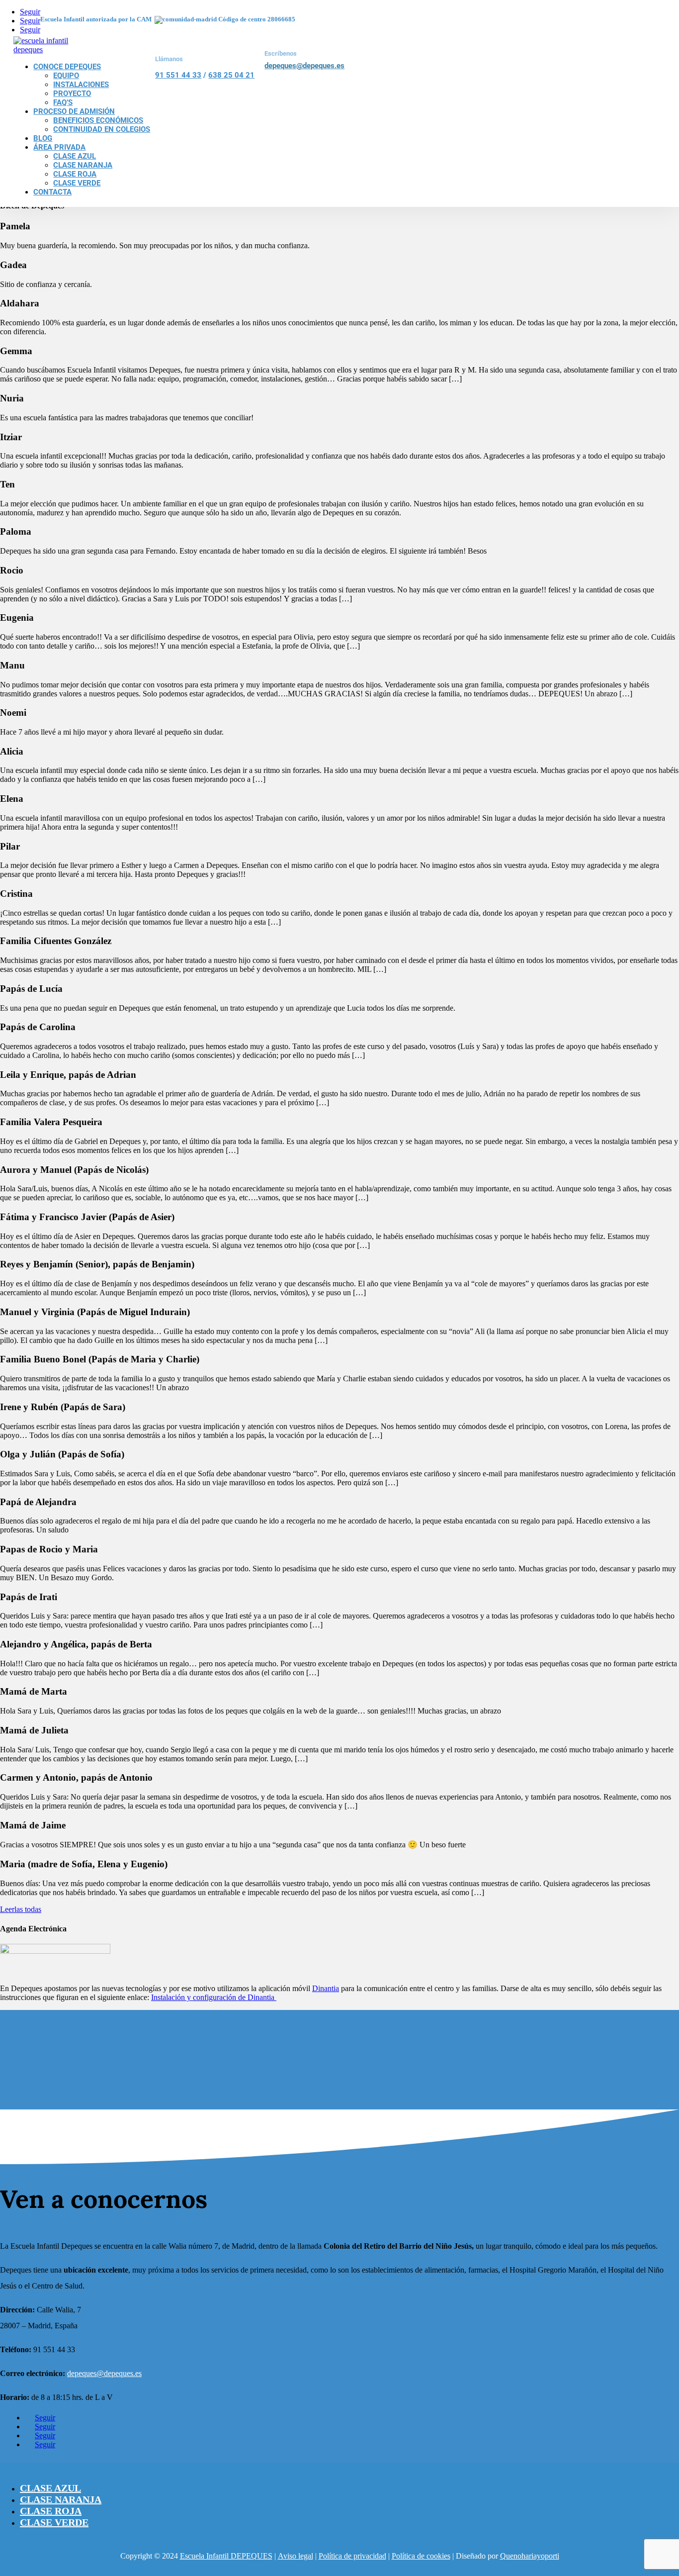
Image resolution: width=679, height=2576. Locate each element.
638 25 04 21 (231, 75)
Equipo (66, 76)
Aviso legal (296, 2556)
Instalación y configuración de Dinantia (214, 1997)
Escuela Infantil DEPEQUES (226, 2556)
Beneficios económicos (98, 120)
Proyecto (72, 94)
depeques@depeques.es (304, 66)
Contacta (52, 192)
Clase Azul (75, 156)
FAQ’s (63, 102)
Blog (43, 138)
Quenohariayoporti (530, 2556)
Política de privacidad (352, 2556)
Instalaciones (81, 85)
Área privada (59, 147)
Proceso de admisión (74, 111)
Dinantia (326, 1988)
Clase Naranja (83, 165)
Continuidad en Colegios (102, 129)
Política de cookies (421, 2556)
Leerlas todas (21, 1909)
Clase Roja (75, 174)
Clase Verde (77, 183)
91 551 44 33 (178, 75)
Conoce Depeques (67, 67)
